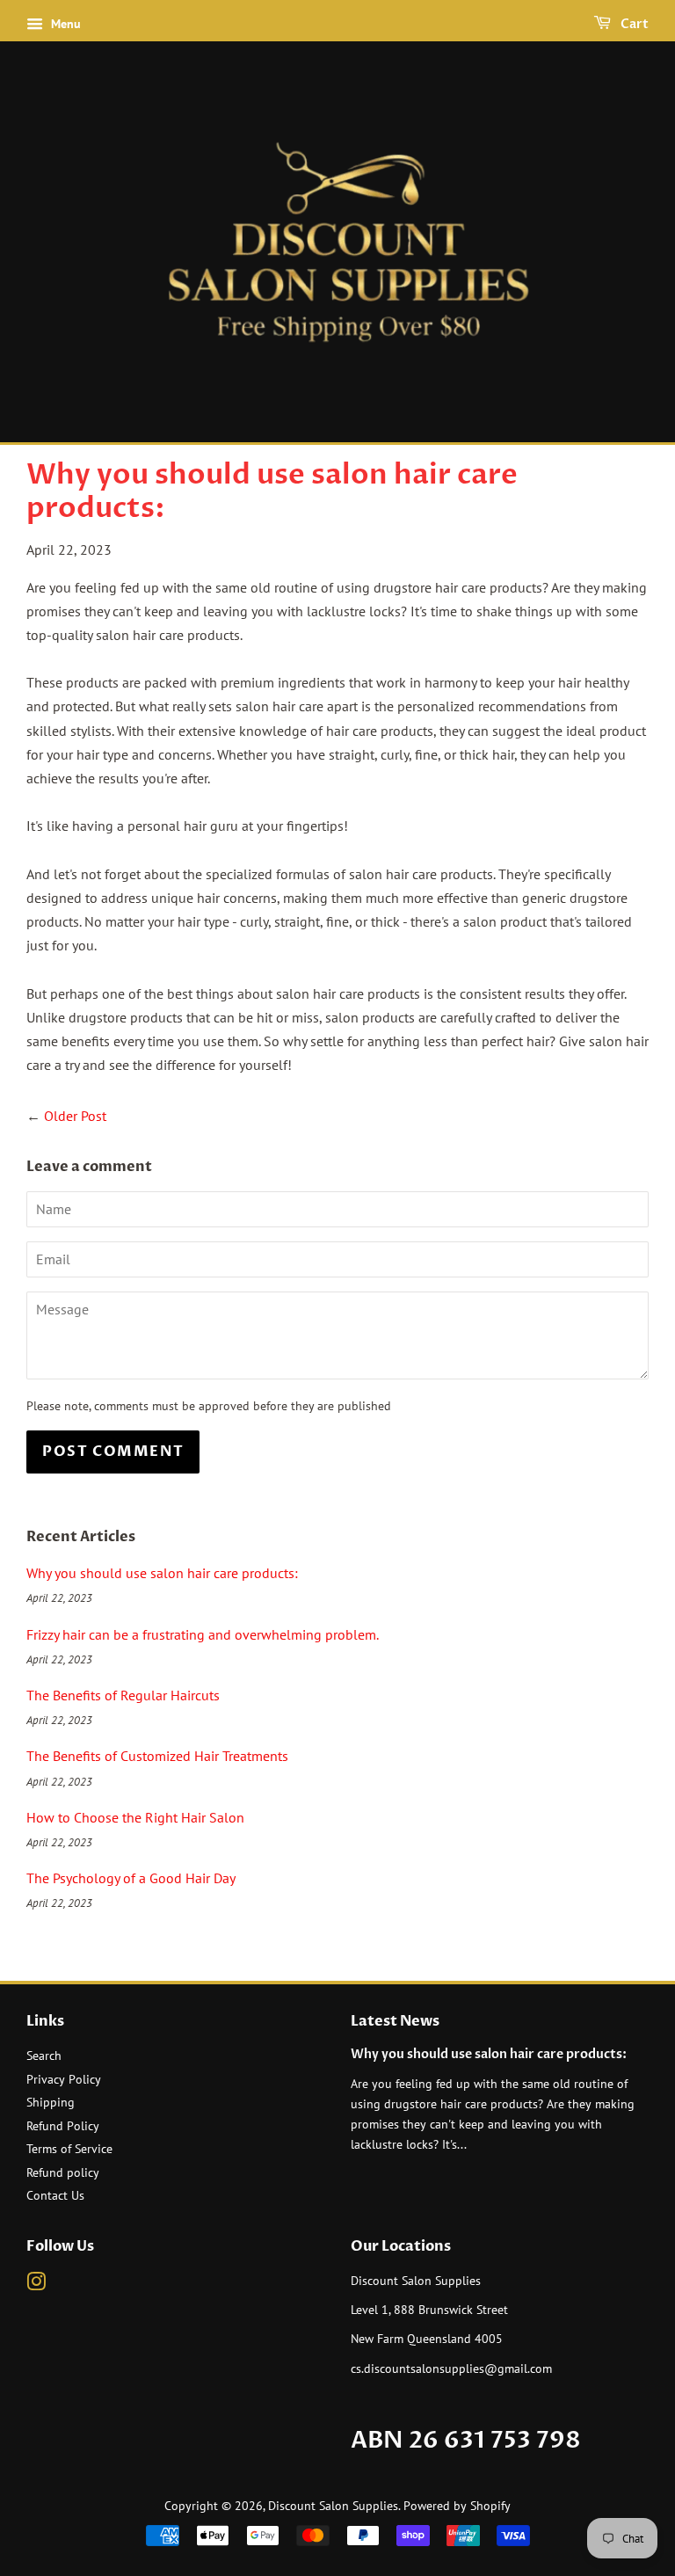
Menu (64, 24)
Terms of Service (69, 2149)
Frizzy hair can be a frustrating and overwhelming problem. (203, 1634)
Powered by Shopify (457, 2506)
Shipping (51, 2102)
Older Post (75, 1116)
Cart (633, 24)
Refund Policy (63, 2126)
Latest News (395, 2021)
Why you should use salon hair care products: (162, 1573)
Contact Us (55, 2195)
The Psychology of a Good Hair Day (131, 1878)
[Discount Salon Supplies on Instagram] (36, 2285)
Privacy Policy (64, 2079)
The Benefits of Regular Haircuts (123, 1695)
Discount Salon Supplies (333, 2506)
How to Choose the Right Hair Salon (135, 1817)
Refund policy (63, 2172)
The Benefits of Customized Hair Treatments (157, 1756)
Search (44, 2056)
